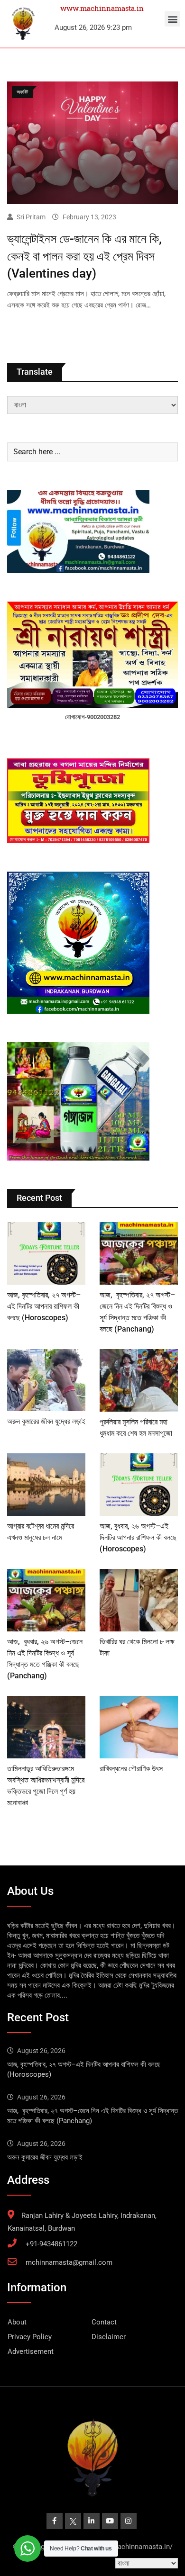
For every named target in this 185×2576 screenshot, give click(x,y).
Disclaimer (109, 2337)
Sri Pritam (31, 217)
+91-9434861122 (51, 2244)
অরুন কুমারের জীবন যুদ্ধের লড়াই (46, 1421)
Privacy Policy (30, 2337)
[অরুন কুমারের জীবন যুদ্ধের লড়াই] (46, 1380)
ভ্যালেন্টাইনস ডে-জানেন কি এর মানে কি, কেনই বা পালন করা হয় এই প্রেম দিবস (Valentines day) (84, 256)
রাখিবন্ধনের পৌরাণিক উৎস (131, 1769)
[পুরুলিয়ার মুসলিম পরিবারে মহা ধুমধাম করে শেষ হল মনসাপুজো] (139, 1380)
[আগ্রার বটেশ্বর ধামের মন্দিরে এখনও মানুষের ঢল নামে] (46, 1485)
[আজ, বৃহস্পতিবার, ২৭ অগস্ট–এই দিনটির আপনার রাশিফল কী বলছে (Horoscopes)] (46, 1253)
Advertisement (31, 2351)
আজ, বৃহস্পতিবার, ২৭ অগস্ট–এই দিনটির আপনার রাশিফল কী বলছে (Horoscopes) (44, 1306)
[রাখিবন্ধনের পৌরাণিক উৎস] (139, 1727)
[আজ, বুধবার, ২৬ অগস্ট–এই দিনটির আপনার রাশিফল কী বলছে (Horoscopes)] (139, 1485)
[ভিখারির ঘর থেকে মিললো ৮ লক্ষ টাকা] (139, 1600)
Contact (104, 2322)
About (17, 2322)
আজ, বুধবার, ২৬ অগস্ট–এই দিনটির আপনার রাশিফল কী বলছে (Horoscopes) (138, 1537)
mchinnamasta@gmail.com (69, 2262)
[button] (172, 19)
